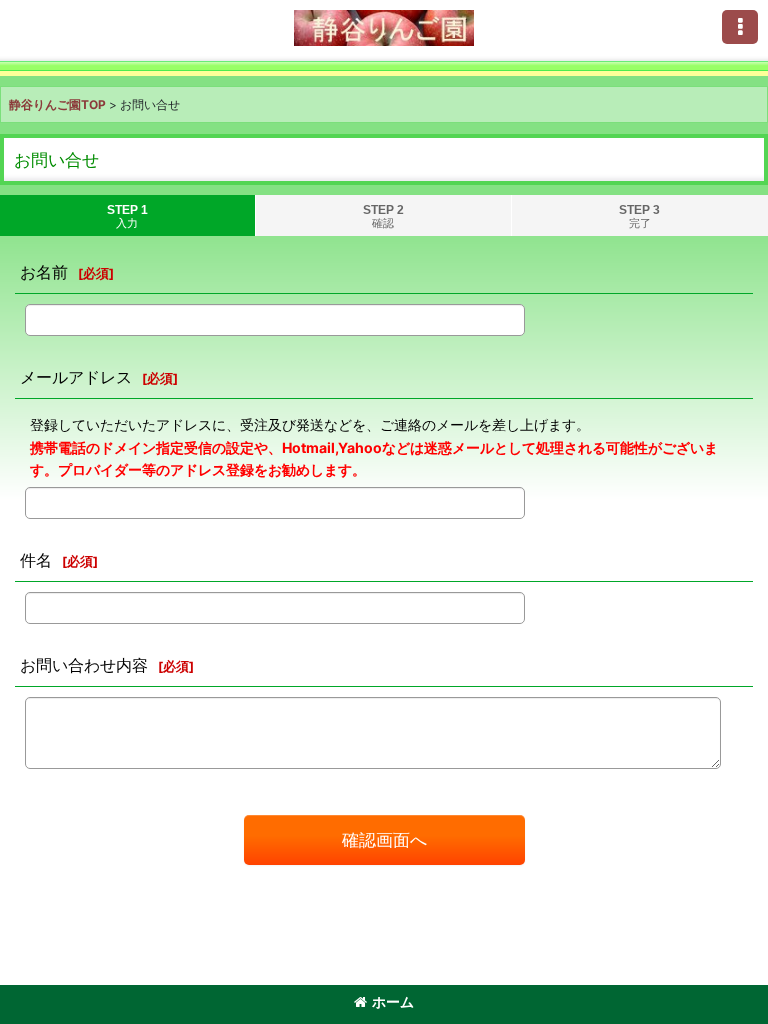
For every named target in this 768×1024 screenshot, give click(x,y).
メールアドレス (76, 377)
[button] (740, 27)
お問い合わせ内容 (84, 665)
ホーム (393, 1001)
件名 (36, 560)
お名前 (44, 272)
